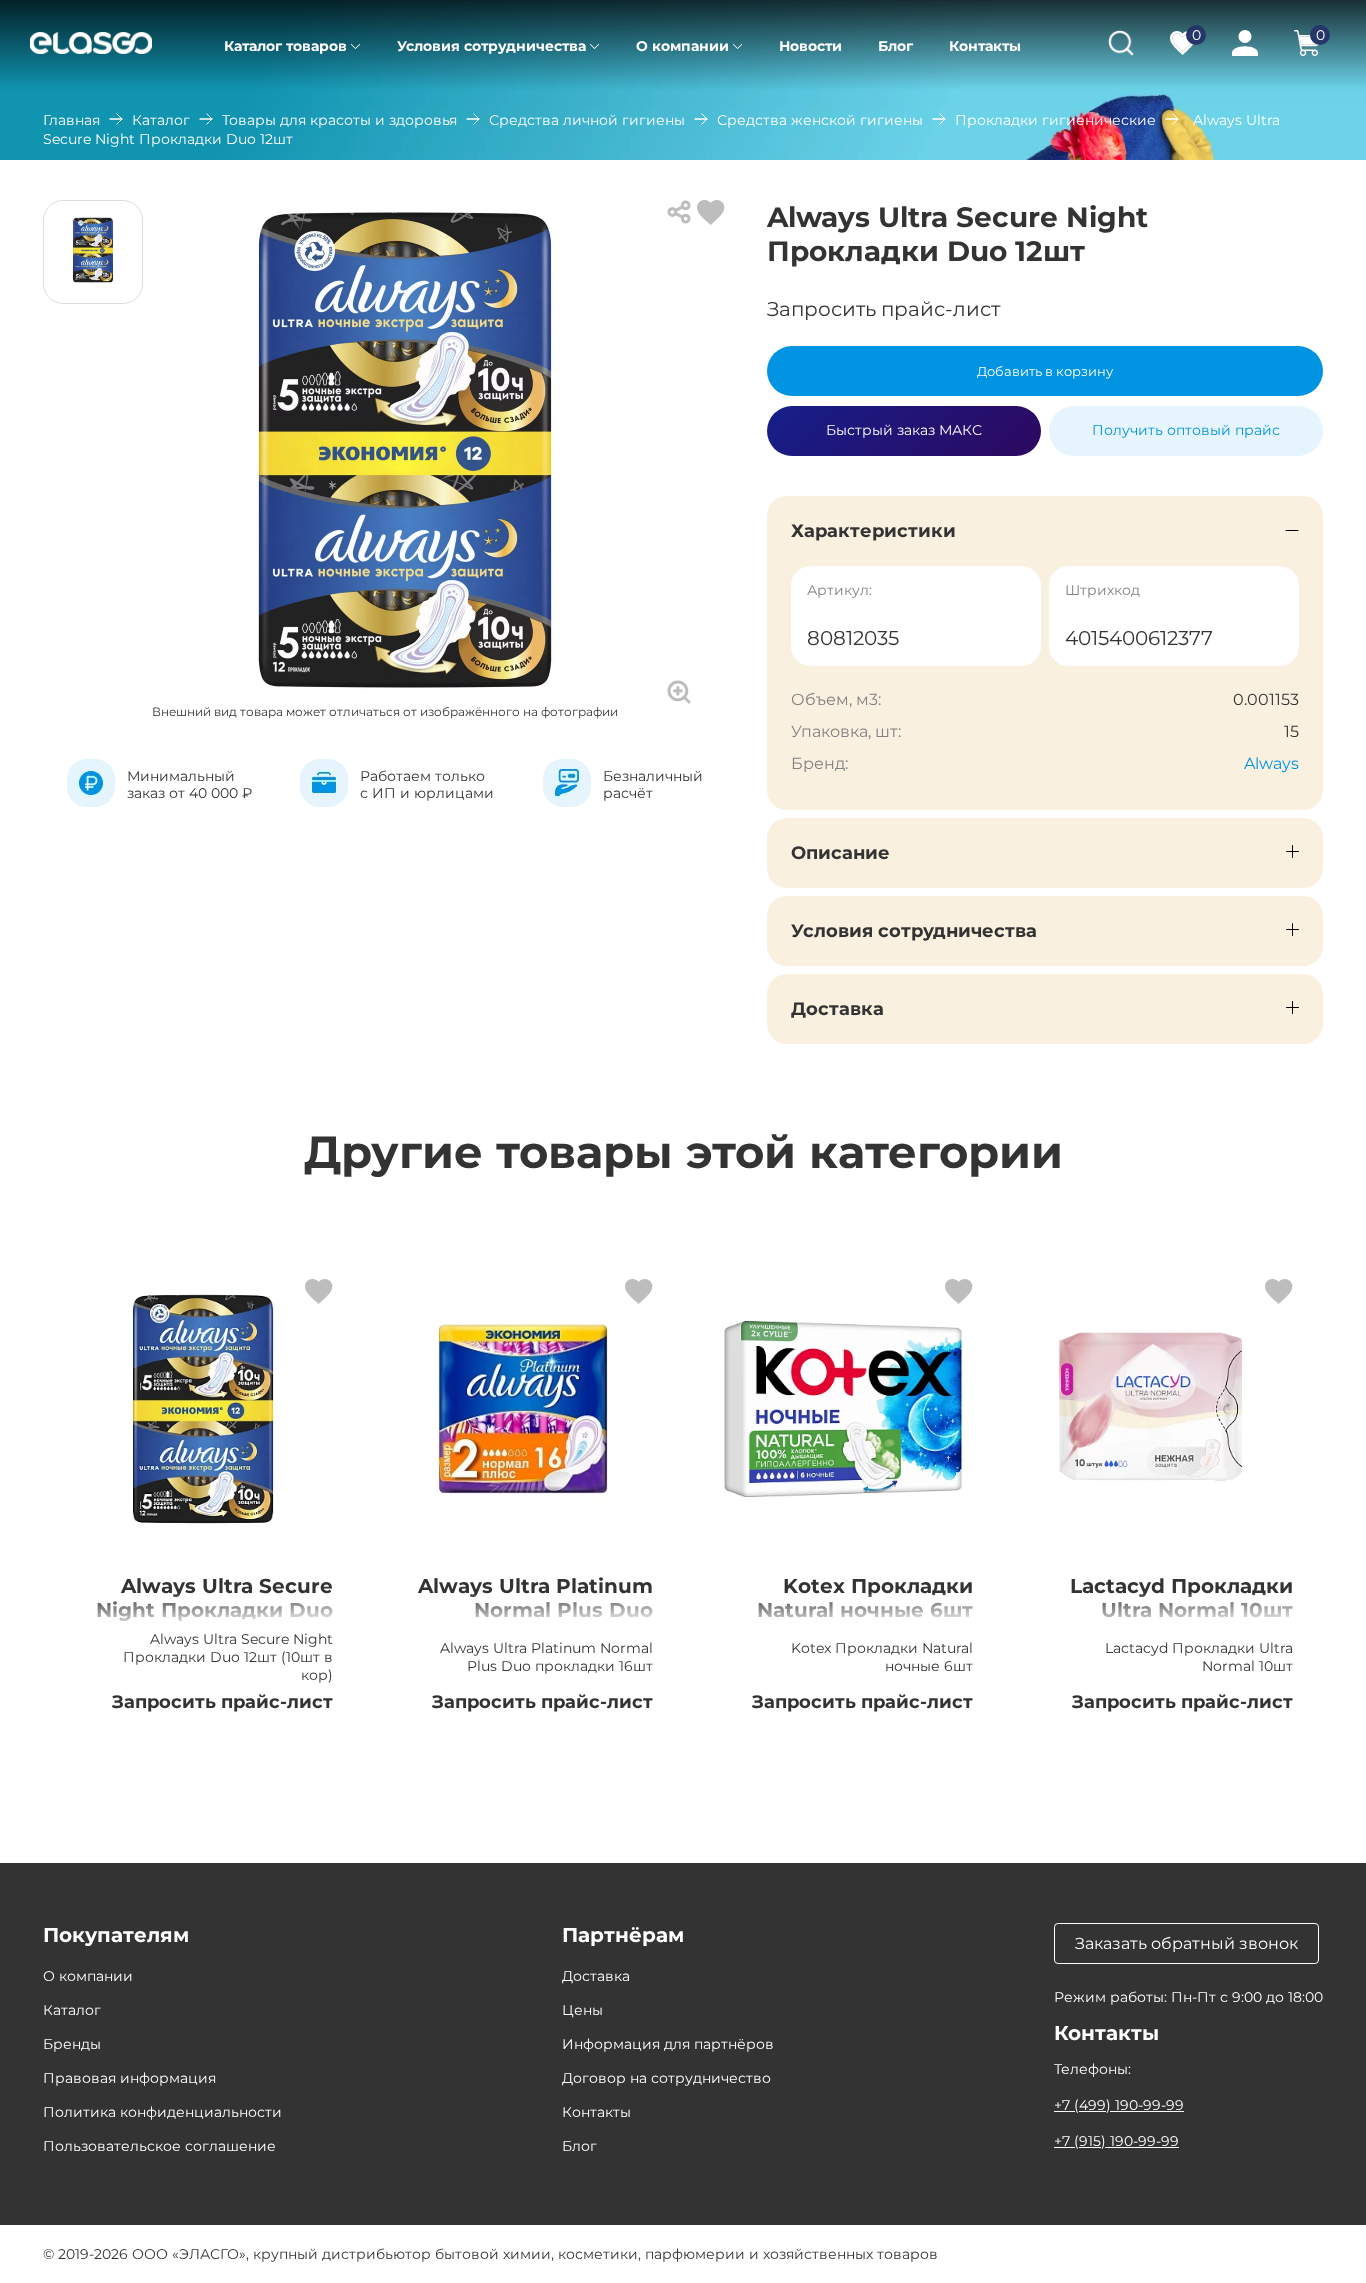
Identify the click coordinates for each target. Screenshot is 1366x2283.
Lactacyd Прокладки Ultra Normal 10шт (1181, 1598)
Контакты (985, 46)
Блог (895, 46)
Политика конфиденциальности (162, 2112)
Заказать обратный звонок (1186, 1943)
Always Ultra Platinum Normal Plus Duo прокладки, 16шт (535, 1610)
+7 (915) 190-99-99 (1116, 2141)
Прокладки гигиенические (1055, 120)
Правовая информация (129, 2078)
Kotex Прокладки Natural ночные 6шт (865, 1598)
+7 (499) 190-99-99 (1119, 2105)
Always (1271, 763)
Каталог (161, 120)
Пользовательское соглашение (159, 2146)
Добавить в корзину (1045, 371)
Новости (810, 46)
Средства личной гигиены (587, 120)
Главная (71, 120)
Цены (582, 2010)
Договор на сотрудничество (666, 2078)
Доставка (596, 1976)
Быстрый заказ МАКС (904, 422)
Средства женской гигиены (820, 120)
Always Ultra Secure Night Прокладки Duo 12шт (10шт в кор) (214, 1610)
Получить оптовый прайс (1186, 430)
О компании (682, 46)
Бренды (72, 2044)
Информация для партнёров (668, 2044)
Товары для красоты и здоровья (339, 120)
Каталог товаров (285, 46)
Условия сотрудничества (491, 46)
